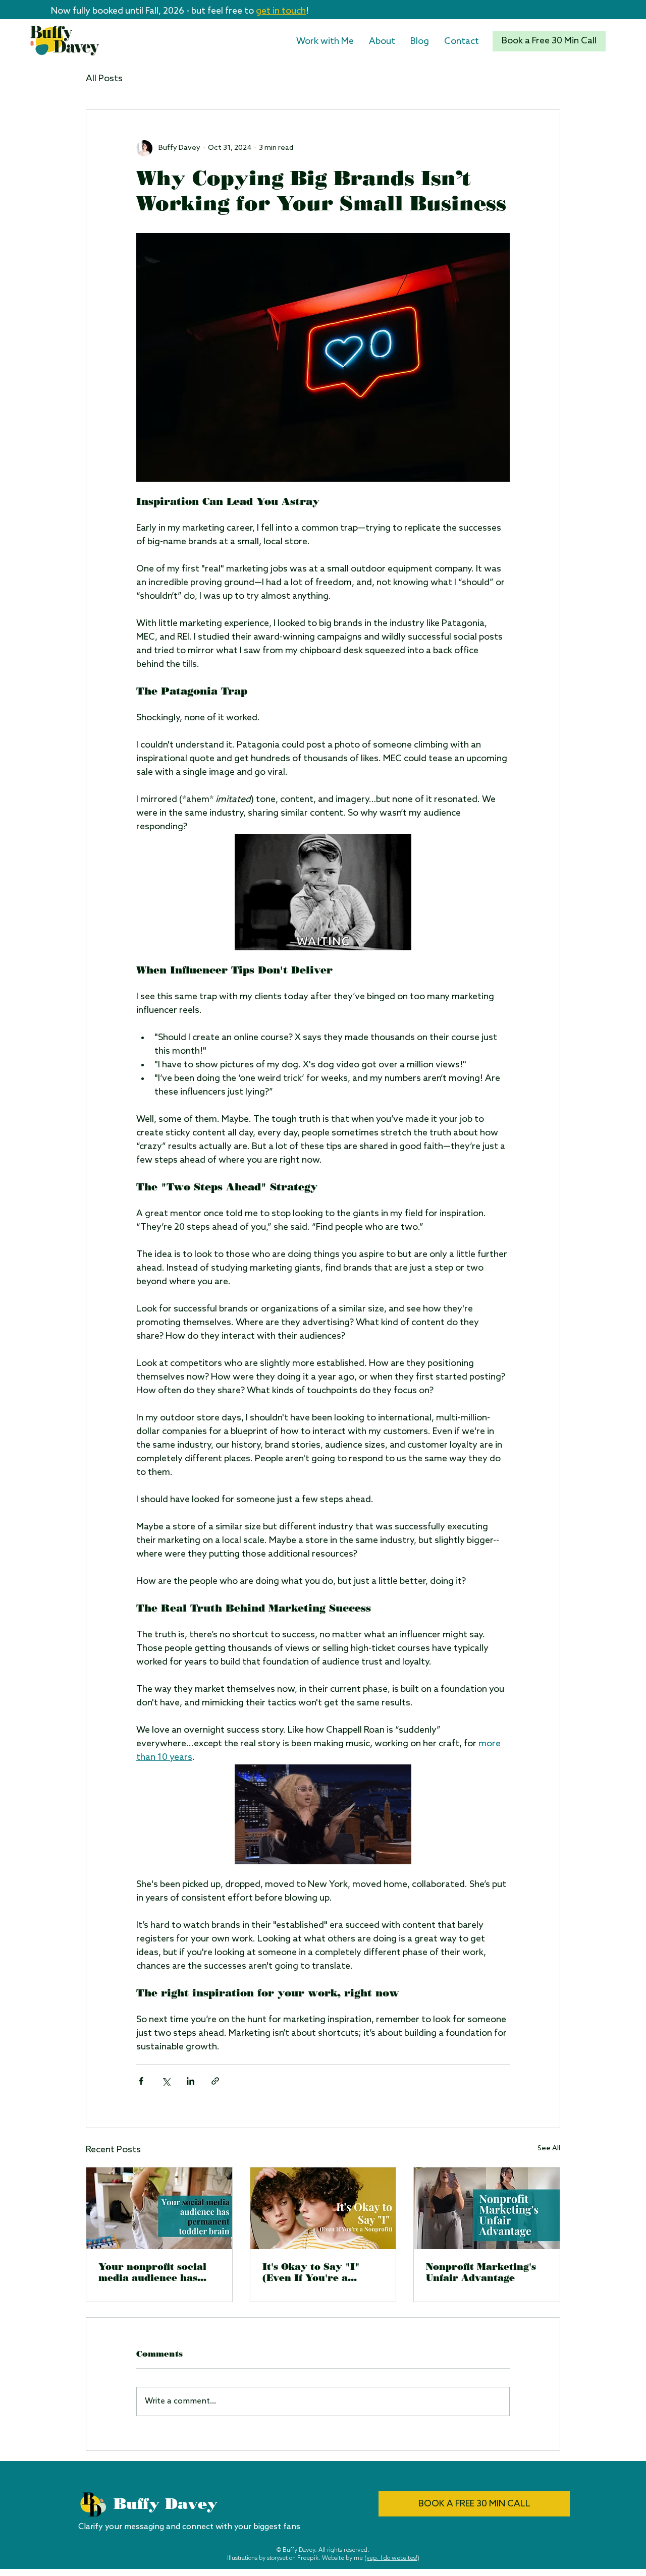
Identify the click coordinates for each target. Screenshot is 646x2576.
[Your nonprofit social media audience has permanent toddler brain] (159, 2208)
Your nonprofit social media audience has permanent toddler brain (152, 2272)
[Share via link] (215, 2081)
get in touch (281, 11)
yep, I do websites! (392, 2558)
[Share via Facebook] (141, 2081)
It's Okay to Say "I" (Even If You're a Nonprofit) (311, 2272)
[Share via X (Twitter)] (166, 2081)
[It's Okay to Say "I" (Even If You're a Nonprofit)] (323, 2208)
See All (549, 2149)
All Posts (104, 79)
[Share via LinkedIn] (191, 2081)
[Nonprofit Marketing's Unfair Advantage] (487, 2208)
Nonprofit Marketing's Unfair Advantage (481, 2272)
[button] (325, 41)
